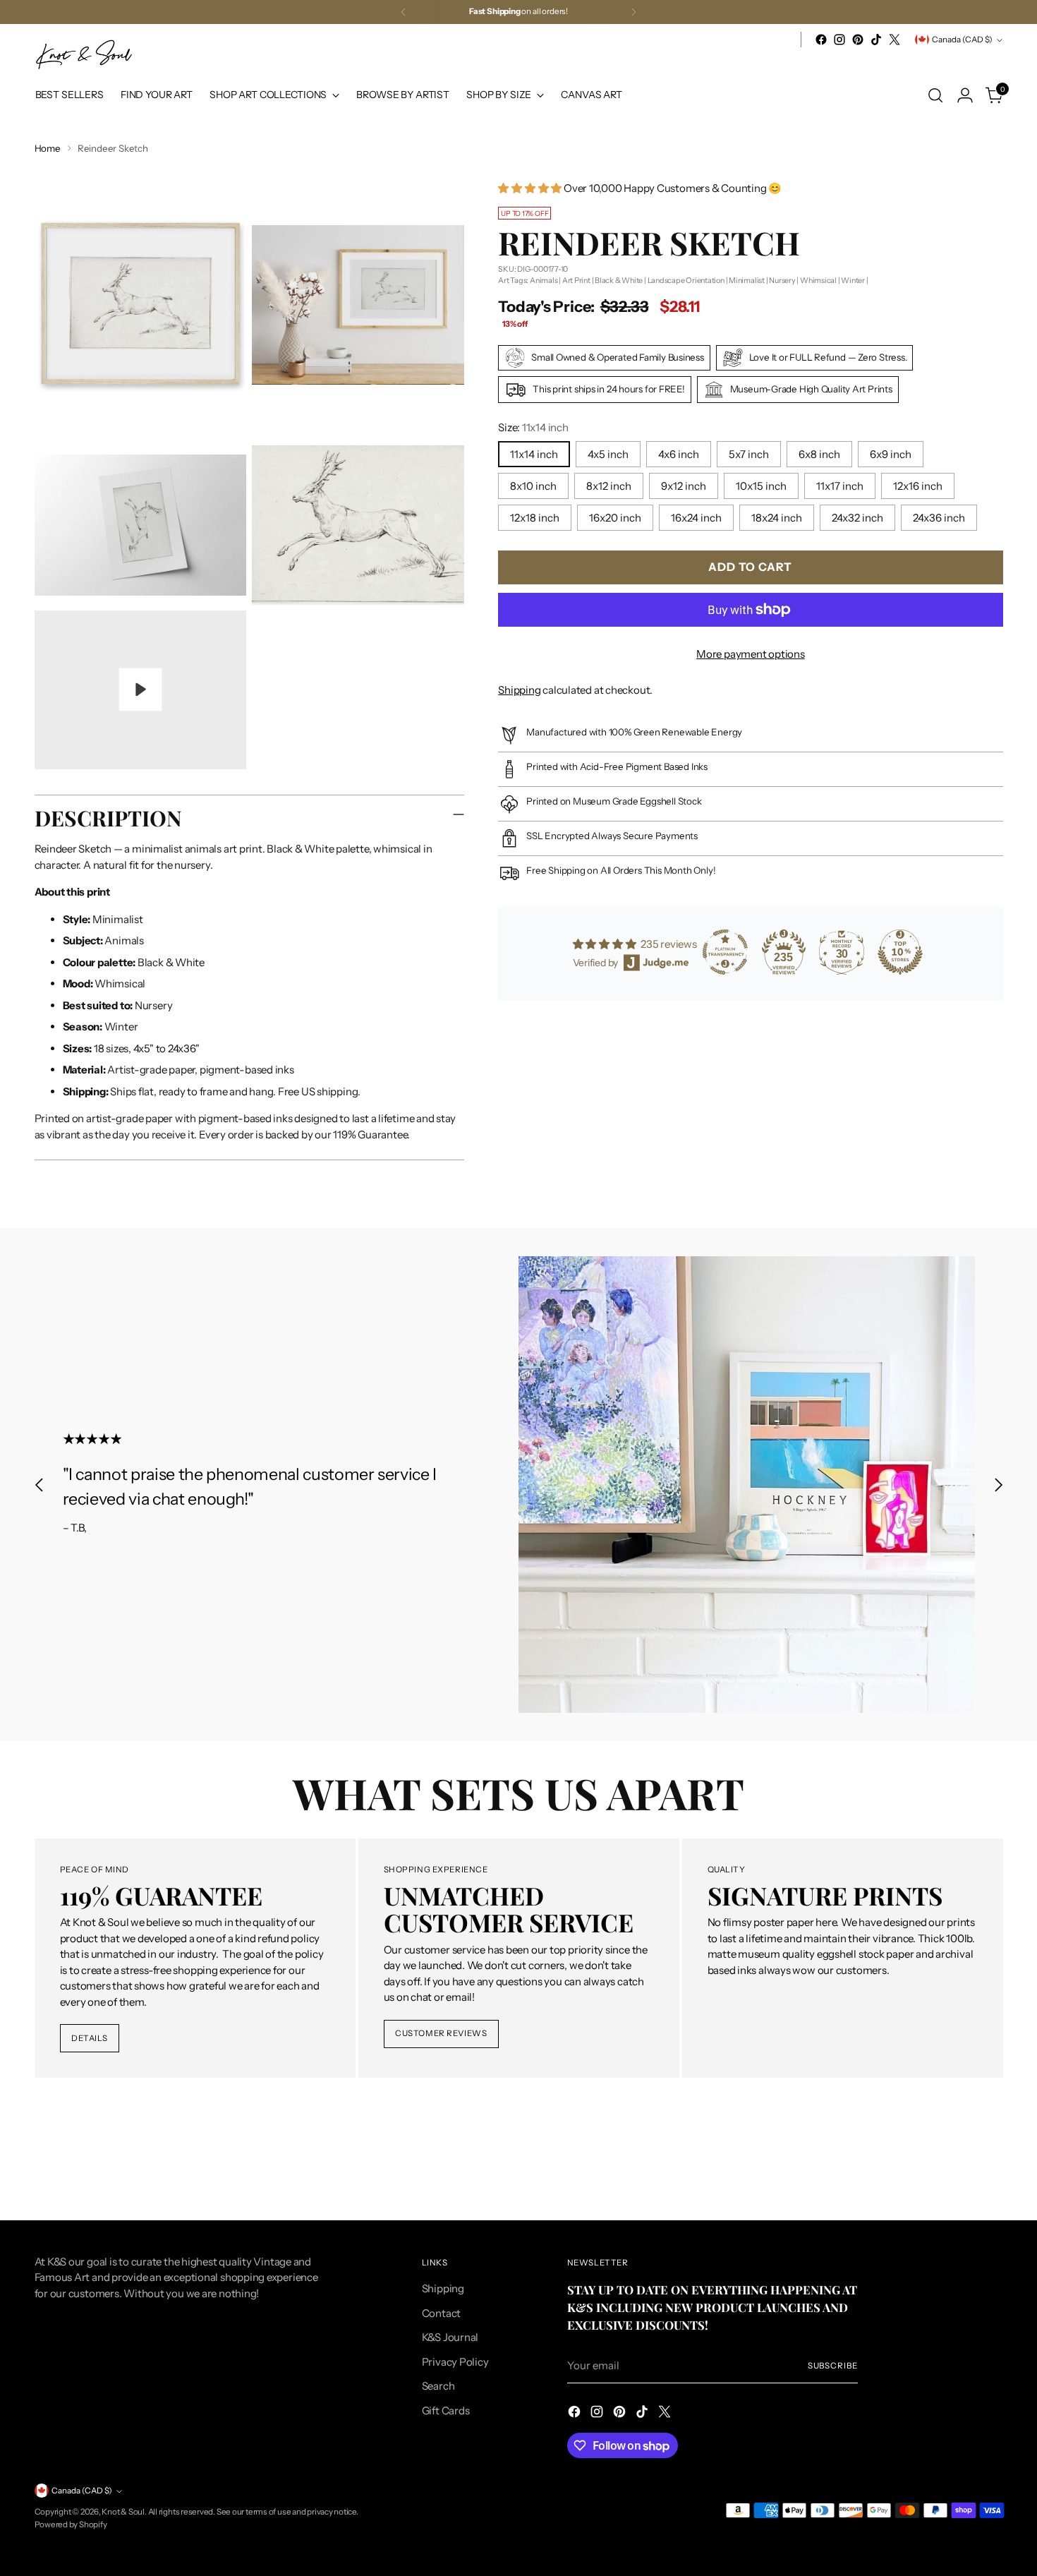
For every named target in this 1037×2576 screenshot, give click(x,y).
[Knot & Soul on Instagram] (839, 40)
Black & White (619, 280)
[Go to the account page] (965, 95)
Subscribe (833, 2366)
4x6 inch (679, 454)
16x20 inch (615, 518)
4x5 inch (608, 454)
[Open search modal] (935, 95)
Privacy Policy (455, 2362)
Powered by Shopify (71, 2524)
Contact (441, 2313)
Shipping (519, 690)
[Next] (633, 12)
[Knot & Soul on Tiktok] (876, 40)
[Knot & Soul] (84, 55)
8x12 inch (609, 486)
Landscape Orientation (686, 280)
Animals (544, 280)
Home (48, 148)
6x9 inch (891, 454)
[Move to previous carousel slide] (40, 1485)
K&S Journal (450, 2337)
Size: (533, 427)
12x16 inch (918, 486)
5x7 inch (749, 454)
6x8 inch (819, 454)
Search (438, 2386)
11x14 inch (534, 454)
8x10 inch (533, 486)
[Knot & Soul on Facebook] (821, 40)
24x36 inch (939, 518)
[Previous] (404, 12)
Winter (853, 280)
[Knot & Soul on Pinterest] (858, 40)
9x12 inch (684, 486)
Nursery (782, 280)
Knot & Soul (123, 2512)
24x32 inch (857, 518)
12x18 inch (535, 518)
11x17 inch (840, 486)
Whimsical (818, 280)
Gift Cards (446, 2411)
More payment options (751, 654)
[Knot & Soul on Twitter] (895, 40)
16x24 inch (696, 518)
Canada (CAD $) (962, 40)
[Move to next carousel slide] (998, 1485)
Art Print (576, 280)
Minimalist (747, 280)
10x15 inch (761, 486)
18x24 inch (777, 518)
